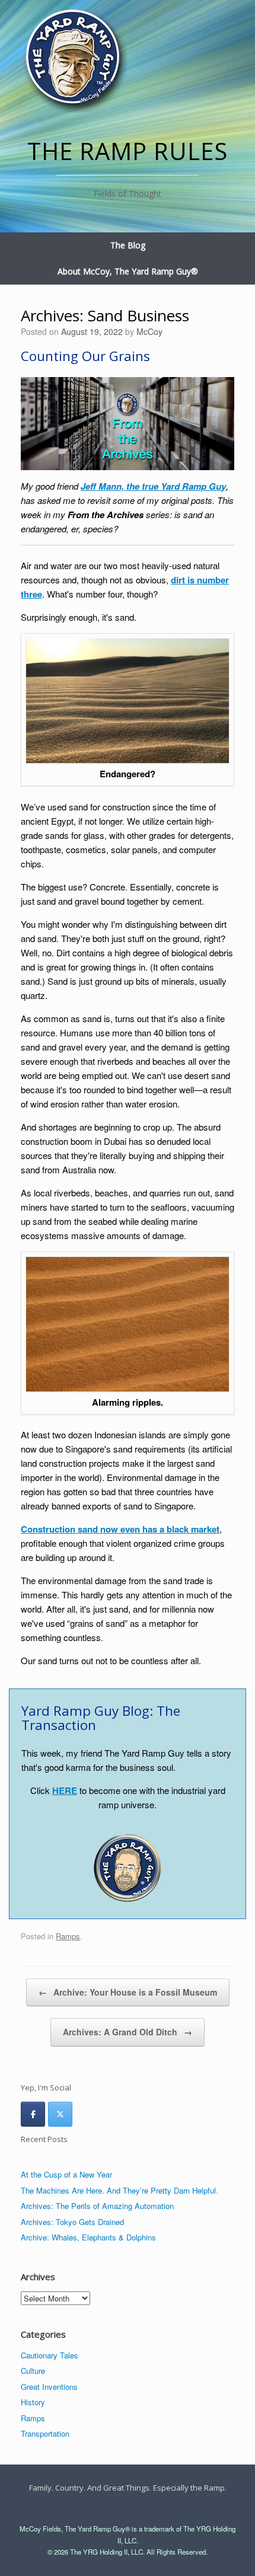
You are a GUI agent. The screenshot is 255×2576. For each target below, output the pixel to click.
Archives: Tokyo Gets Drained (72, 2222)
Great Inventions (49, 2387)
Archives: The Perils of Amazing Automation (97, 2206)
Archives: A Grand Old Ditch (128, 2032)
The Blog (128, 245)
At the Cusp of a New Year (66, 2174)
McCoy (149, 331)
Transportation (45, 2433)
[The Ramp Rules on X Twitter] (60, 2114)
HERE (65, 1790)
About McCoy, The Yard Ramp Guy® (128, 271)
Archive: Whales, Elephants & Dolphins (88, 2237)
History (33, 2402)
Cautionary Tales (50, 2355)
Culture (33, 2371)
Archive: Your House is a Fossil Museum (128, 1992)
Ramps (68, 1936)
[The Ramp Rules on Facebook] (33, 2114)
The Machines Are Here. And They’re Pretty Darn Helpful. (119, 2190)
